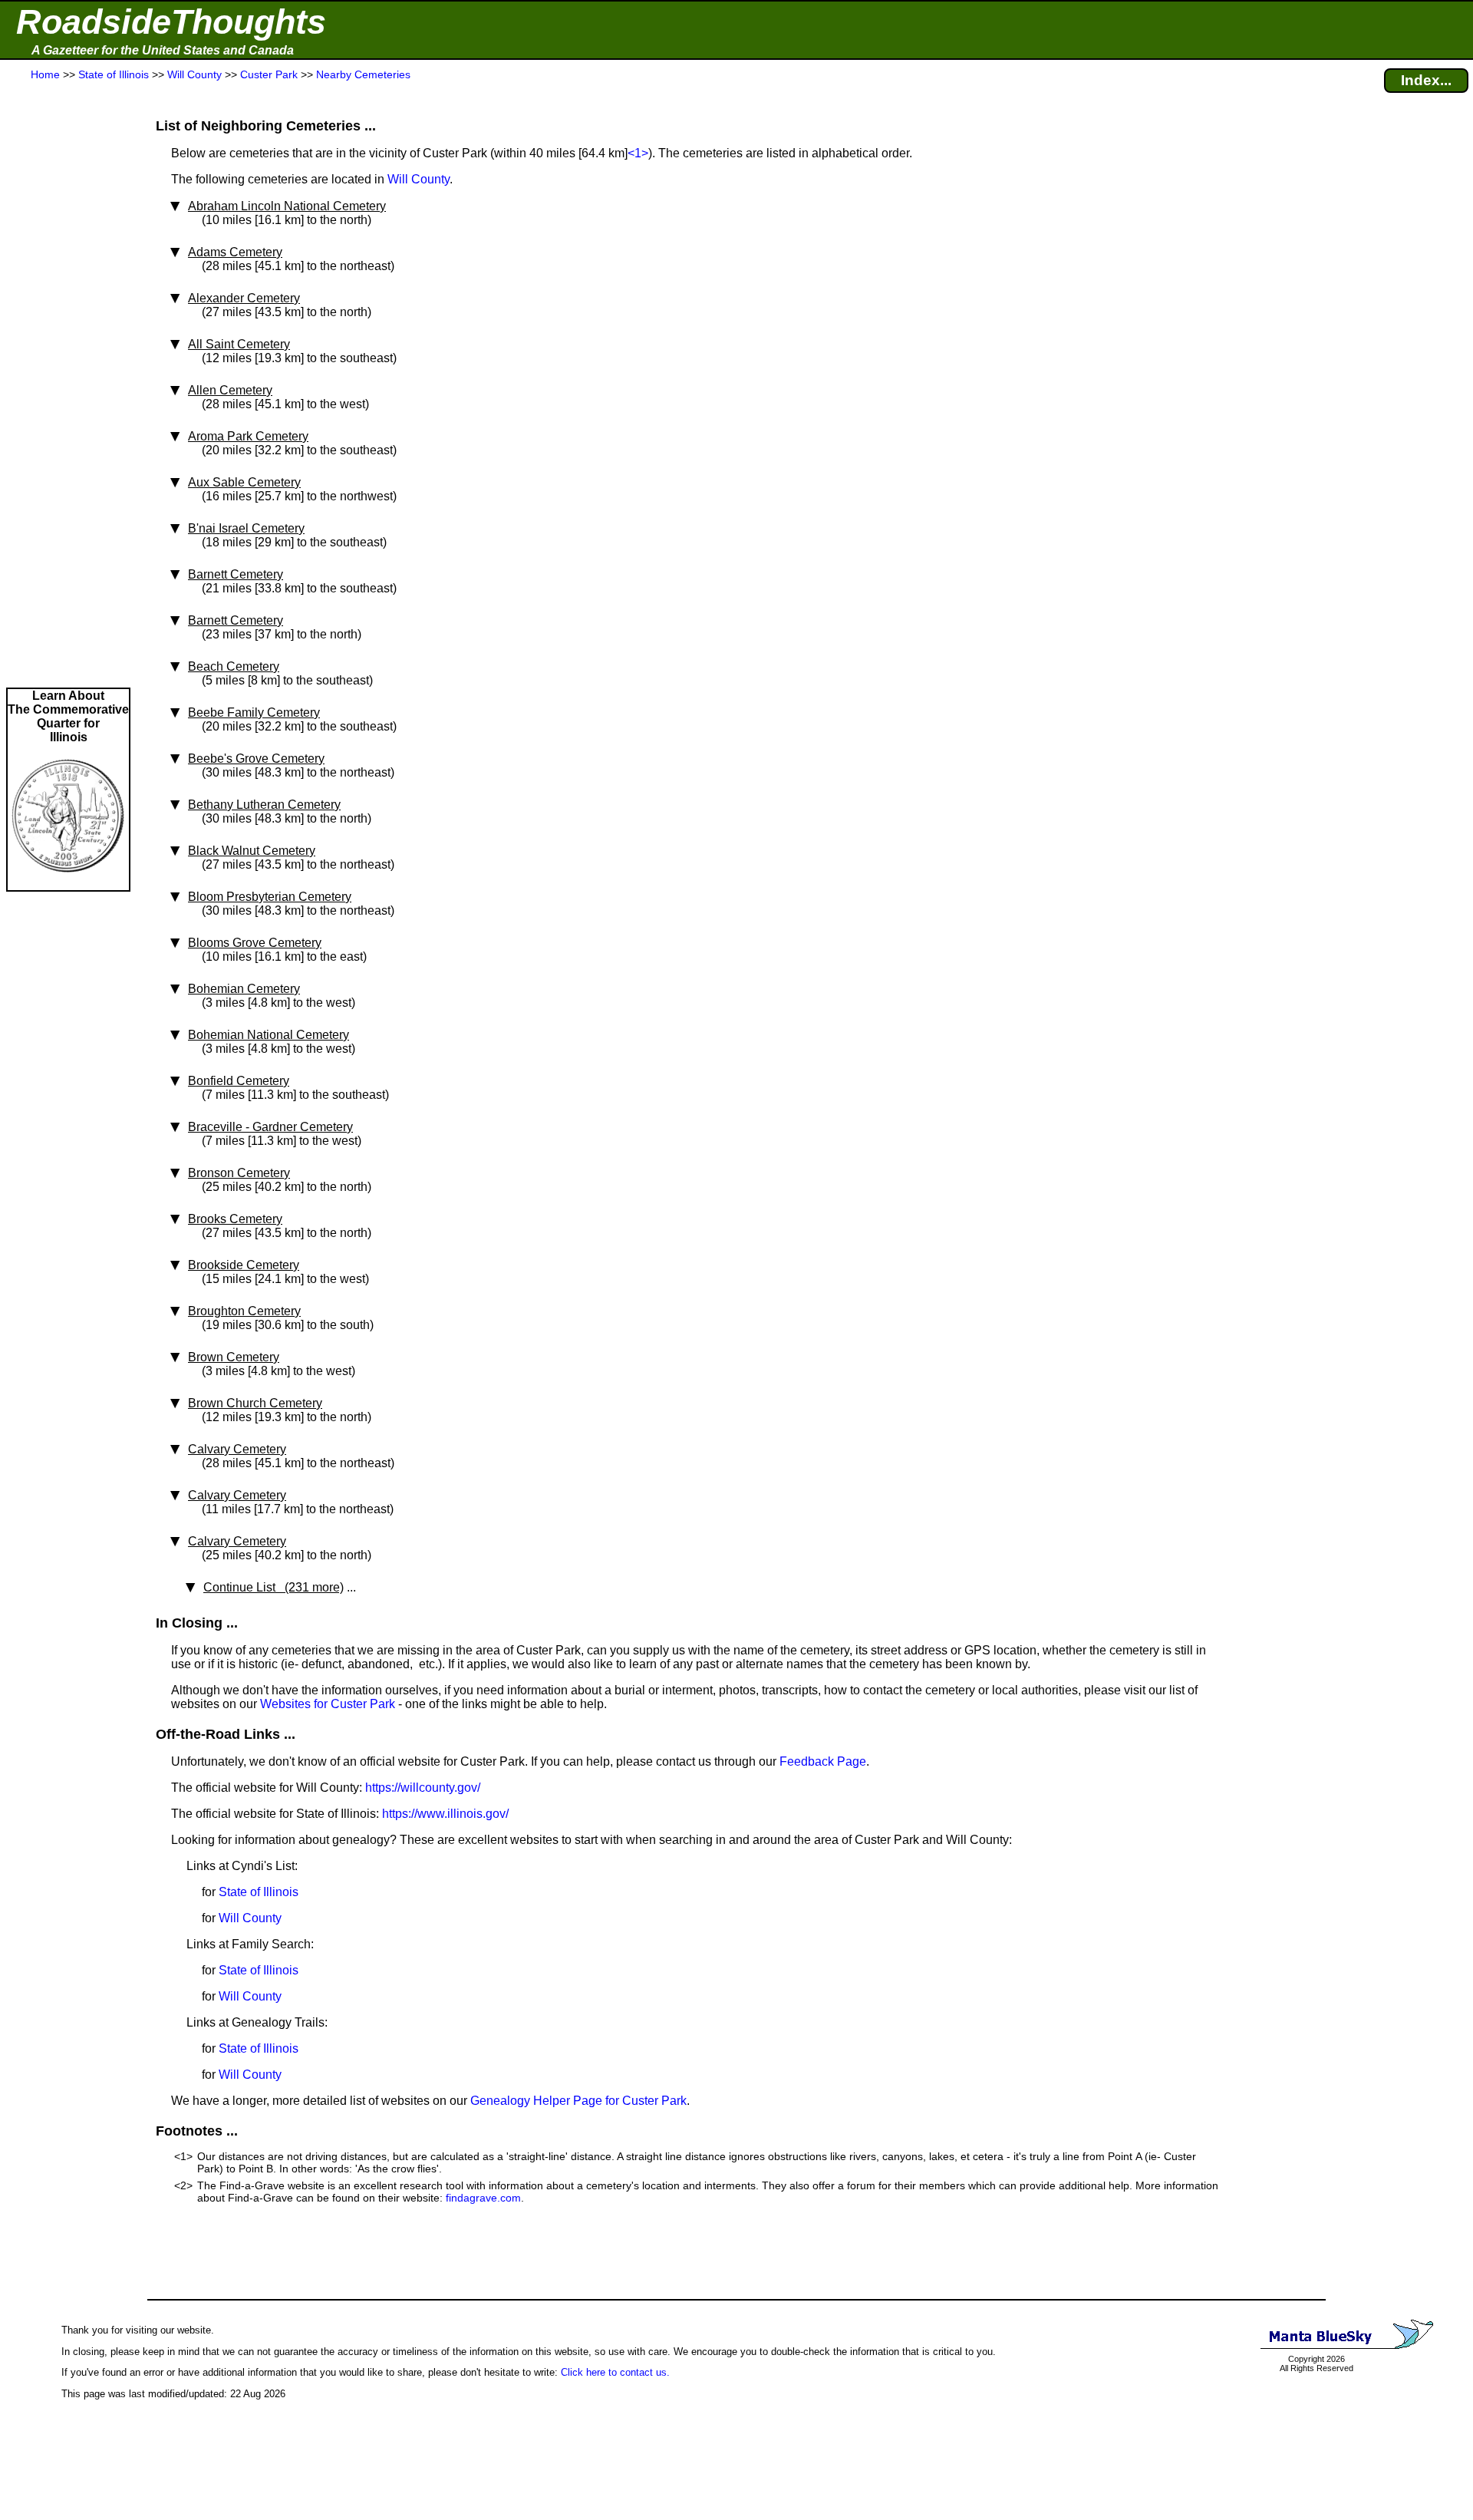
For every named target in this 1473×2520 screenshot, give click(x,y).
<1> (638, 153)
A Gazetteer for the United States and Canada (163, 50)
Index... (1426, 80)
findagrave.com (483, 2198)
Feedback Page (823, 1761)
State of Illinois (259, 1892)
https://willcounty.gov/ (423, 1788)
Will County (419, 179)
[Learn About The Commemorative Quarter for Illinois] (68, 883)
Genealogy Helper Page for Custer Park (578, 2101)
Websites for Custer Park (328, 1704)
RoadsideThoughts (171, 22)
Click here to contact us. (615, 2372)
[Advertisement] (68, 385)
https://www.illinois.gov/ (445, 1814)
